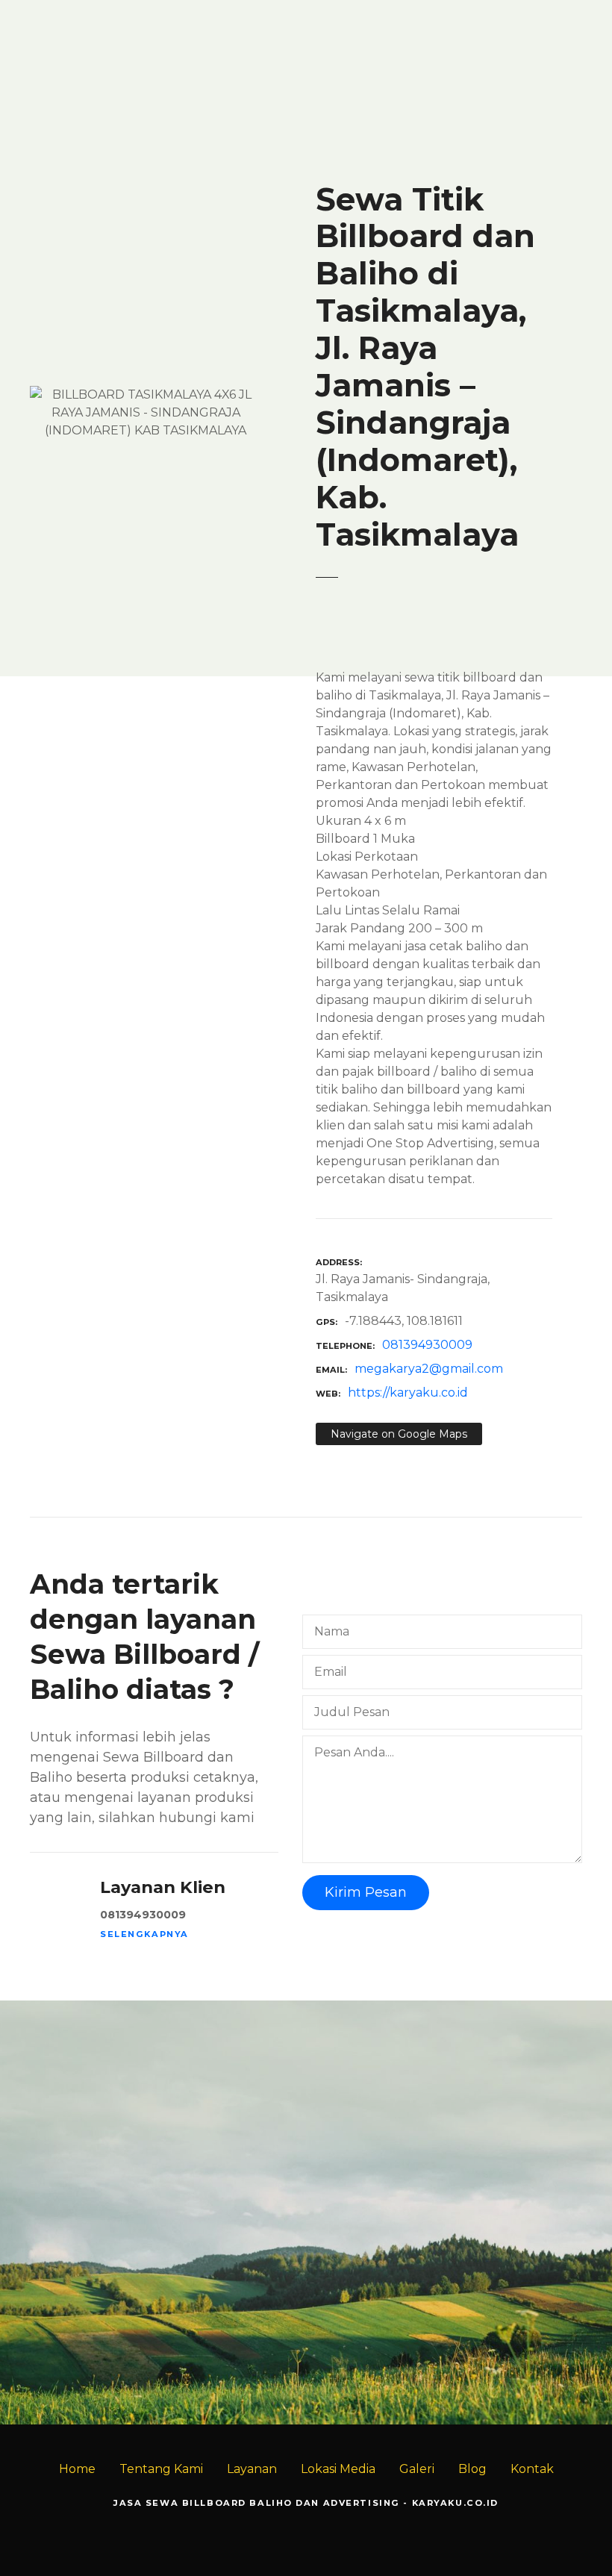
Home (77, 2469)
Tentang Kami (161, 2469)
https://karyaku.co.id (408, 1393)
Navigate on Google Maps (399, 1434)
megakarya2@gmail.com (429, 1369)
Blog (472, 2469)
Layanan (252, 2469)
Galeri (417, 2469)
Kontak (532, 2469)
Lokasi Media (338, 2469)
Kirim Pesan (366, 1892)
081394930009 (427, 1345)
